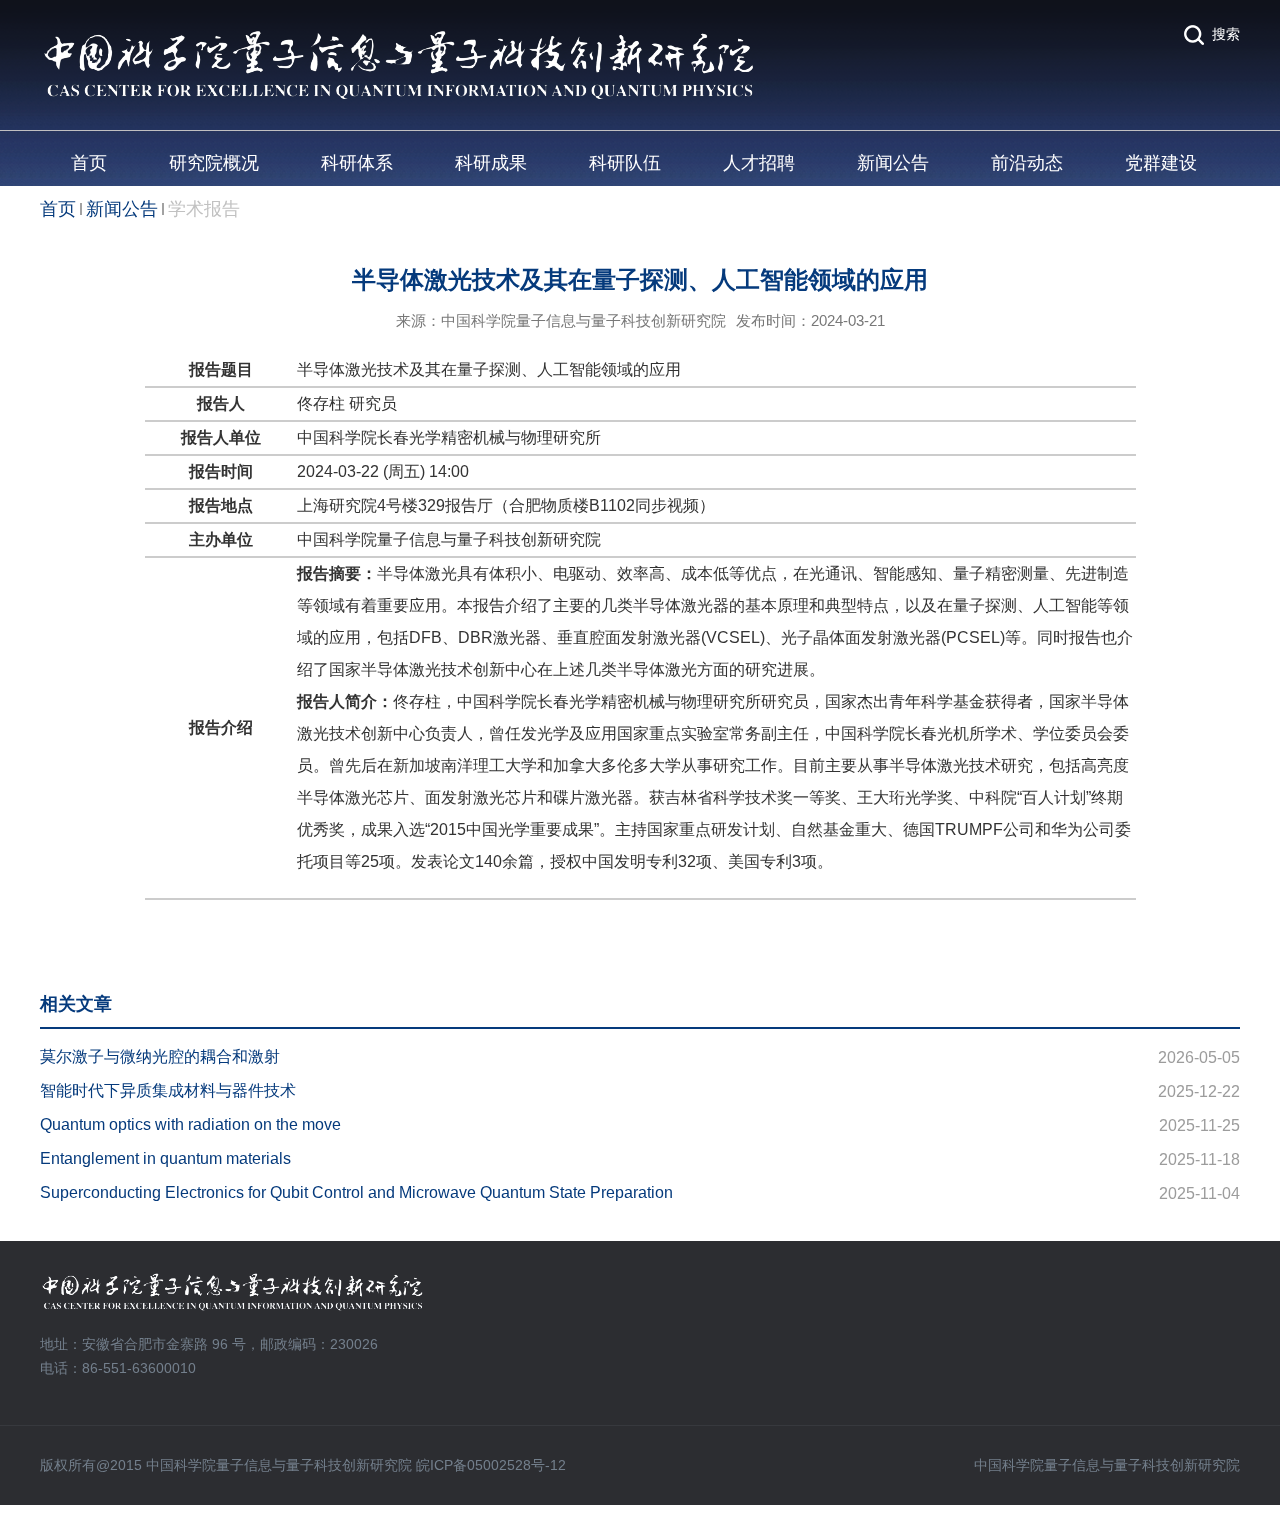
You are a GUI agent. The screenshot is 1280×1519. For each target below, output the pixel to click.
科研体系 (357, 163)
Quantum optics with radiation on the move (190, 1124)
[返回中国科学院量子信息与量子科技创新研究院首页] (399, 36)
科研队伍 (625, 163)
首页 (89, 163)
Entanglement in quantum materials (165, 1158)
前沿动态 (1027, 163)
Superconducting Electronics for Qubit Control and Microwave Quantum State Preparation (356, 1192)
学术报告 (204, 209)
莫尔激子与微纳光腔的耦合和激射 (160, 1056)
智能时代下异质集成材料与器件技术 (168, 1090)
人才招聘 (759, 163)
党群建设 (1161, 163)
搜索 (1226, 34)
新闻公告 (893, 163)
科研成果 (491, 163)
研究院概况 (214, 163)
